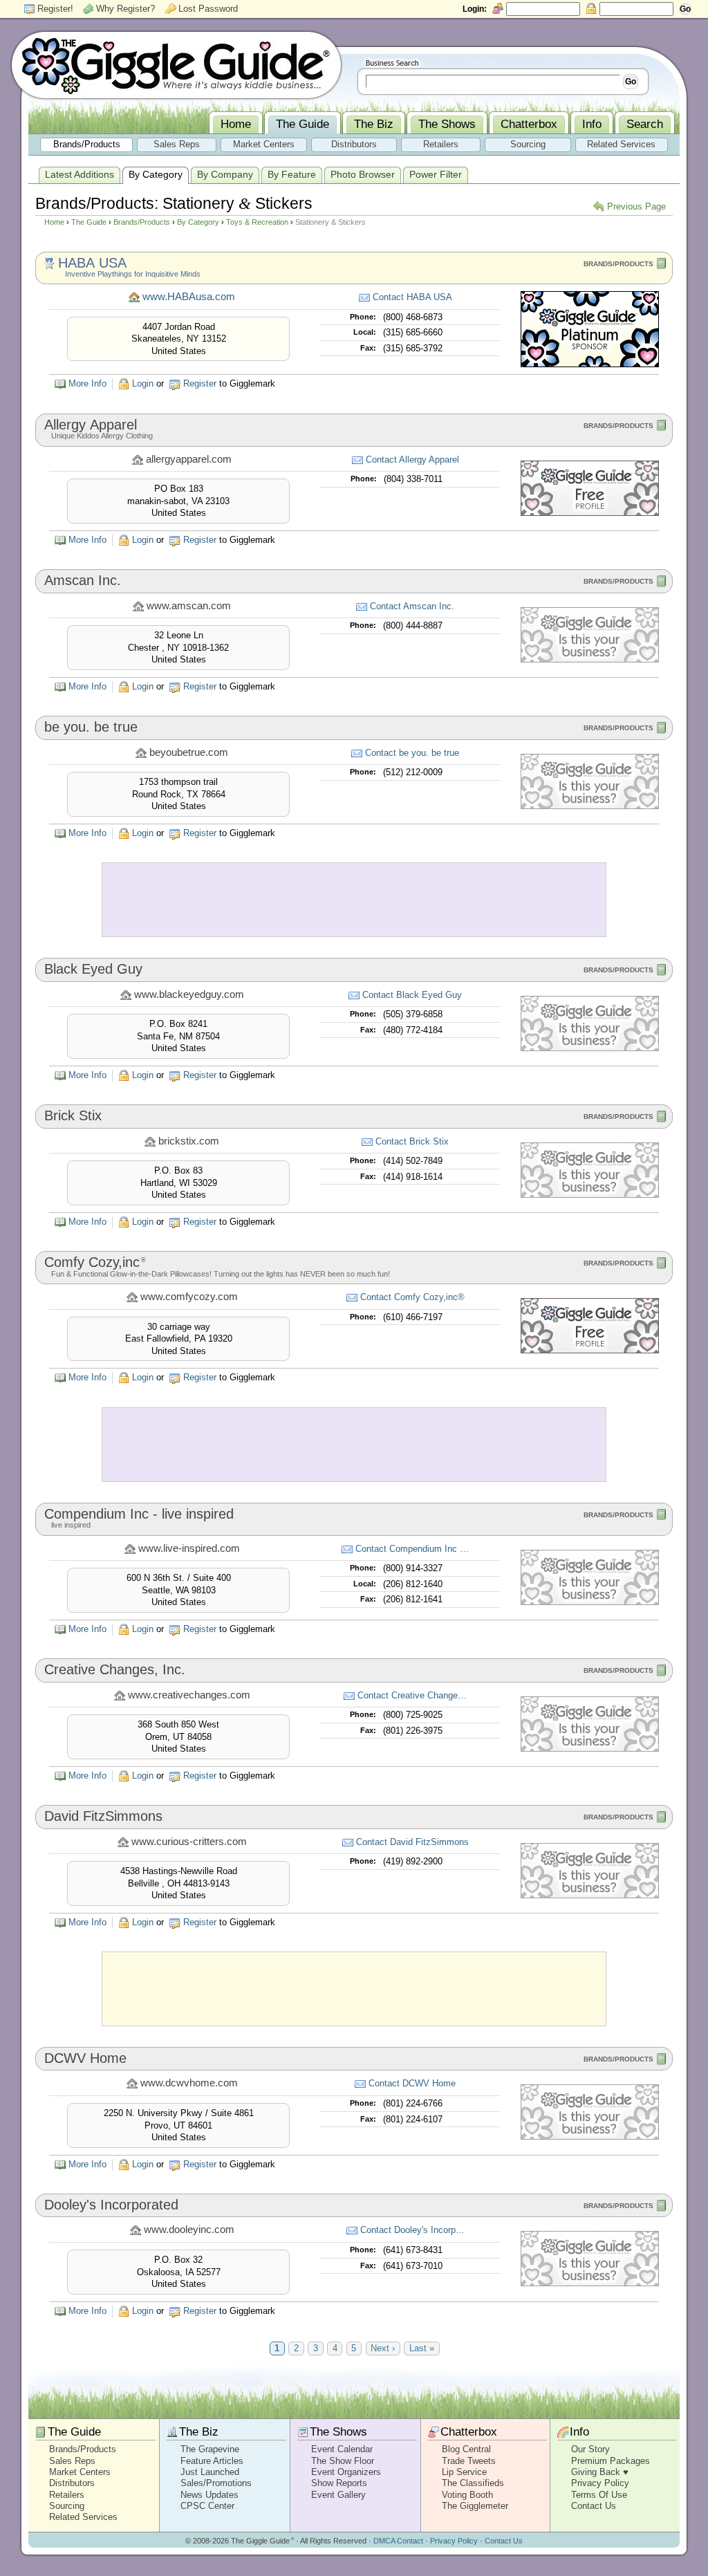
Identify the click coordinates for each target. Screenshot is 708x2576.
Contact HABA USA (412, 297)
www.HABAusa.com (189, 297)
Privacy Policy (600, 2483)
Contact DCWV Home (412, 2083)
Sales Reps (72, 2461)
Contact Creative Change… (412, 1695)
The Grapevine (210, 2449)
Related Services (83, 2517)
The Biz (199, 2432)
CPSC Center (207, 2506)
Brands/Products (142, 222)
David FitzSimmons (103, 1816)
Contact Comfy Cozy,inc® (412, 1297)
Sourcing (67, 2506)
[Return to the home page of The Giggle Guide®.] (176, 64)
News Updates (209, 2495)
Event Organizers (346, 2472)
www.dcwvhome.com (189, 2083)
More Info (87, 383)
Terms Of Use (599, 2495)
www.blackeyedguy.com (189, 994)
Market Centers (80, 2472)
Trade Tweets (469, 2461)
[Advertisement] (354, 900)
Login (143, 383)
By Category (198, 222)
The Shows (338, 2432)
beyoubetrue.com (189, 752)
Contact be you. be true (412, 753)
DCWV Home (85, 2058)
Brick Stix (73, 1115)
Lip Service (464, 2472)
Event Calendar (342, 2449)
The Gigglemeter (475, 2506)
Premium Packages (611, 2461)
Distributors (72, 2483)
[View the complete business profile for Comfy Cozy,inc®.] (590, 1350)
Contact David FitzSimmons (412, 1842)
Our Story (590, 2449)
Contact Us (594, 2506)
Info (579, 2432)
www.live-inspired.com (189, 1548)
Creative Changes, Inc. (115, 1669)
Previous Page (636, 206)
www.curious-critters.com (189, 1842)
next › (383, 2348)
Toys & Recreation (257, 222)
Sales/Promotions (216, 2483)
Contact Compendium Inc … (412, 1549)
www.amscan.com (189, 606)
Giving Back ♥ (600, 2472)
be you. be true (91, 727)
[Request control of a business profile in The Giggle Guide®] (590, 659)
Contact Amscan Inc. (412, 606)
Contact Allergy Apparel (412, 460)
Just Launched (210, 2472)
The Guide (89, 222)
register (200, 383)
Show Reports (339, 2483)
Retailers (67, 2495)
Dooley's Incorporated (111, 2205)
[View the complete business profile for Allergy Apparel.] (590, 513)
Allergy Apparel (91, 425)
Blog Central (466, 2449)
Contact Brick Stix (412, 1141)
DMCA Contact (398, 2541)
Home (54, 222)
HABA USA (92, 263)
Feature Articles (212, 2461)
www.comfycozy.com (189, 1297)
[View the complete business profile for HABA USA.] (590, 364)
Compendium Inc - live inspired (139, 1514)
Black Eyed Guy (93, 969)
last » (422, 2348)
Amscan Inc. (83, 580)
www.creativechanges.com (189, 1695)
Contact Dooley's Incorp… (412, 2230)
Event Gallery (338, 2495)
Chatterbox (469, 2432)
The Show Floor (343, 2461)
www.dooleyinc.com (189, 2230)
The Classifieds (473, 2483)
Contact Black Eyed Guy (412, 995)
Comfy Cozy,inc (95, 1262)
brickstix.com (189, 1141)
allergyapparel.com (189, 459)
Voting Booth (467, 2495)
